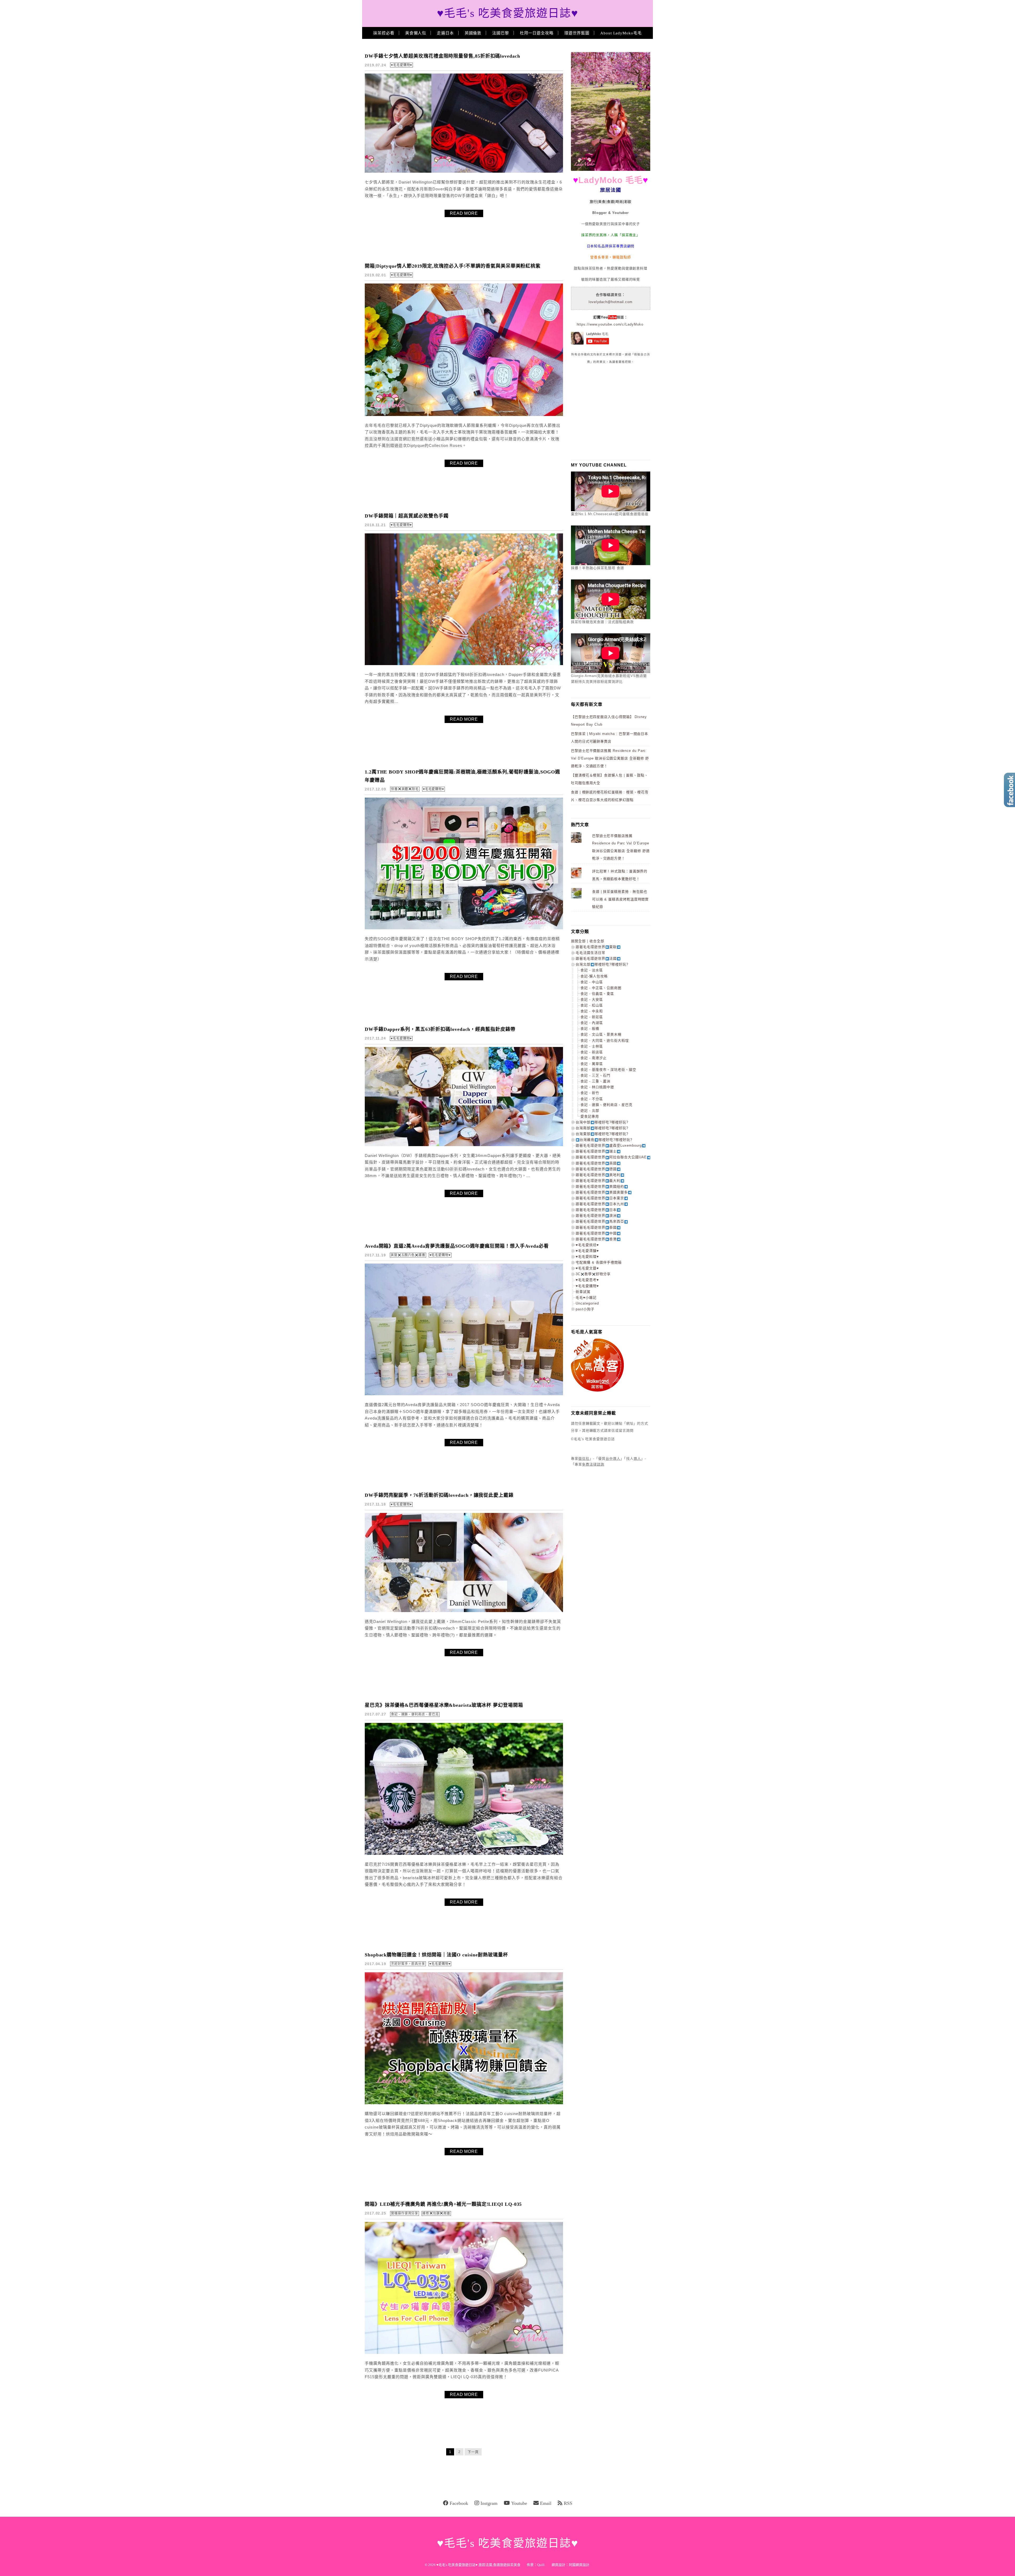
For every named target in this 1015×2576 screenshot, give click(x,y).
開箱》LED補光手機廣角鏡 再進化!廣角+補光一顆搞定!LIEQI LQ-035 (443, 2204)
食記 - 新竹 (590, 1093)
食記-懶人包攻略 (594, 976)
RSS (568, 2503)
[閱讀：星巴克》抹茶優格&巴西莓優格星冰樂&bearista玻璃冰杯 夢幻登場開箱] (464, 1854)
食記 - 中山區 (592, 982)
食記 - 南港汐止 (594, 1058)
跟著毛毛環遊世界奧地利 (598, 1175)
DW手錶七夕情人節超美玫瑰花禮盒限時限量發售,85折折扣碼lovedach (442, 56)
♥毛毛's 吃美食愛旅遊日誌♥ (508, 13)
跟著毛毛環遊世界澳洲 (596, 1216)
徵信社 (584, 1459)
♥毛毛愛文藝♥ (587, 1268)
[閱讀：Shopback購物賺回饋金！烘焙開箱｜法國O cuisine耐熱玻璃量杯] (464, 2103)
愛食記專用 (590, 1116)
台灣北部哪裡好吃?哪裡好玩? (602, 964)
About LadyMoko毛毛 (621, 33)
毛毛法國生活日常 (590, 953)
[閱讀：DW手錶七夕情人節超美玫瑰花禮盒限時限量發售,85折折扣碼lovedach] (464, 171)
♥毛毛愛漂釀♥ (587, 1251)
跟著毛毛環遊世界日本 (596, 1210)
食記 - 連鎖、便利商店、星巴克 (415, 1714)
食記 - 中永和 (592, 1011)
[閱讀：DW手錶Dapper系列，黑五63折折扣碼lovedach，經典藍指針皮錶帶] (464, 1145)
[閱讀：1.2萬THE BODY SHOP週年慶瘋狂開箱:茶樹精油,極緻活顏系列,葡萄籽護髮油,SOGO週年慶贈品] (464, 928)
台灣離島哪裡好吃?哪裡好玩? (606, 1140)
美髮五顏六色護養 (408, 1255)
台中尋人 (613, 1459)
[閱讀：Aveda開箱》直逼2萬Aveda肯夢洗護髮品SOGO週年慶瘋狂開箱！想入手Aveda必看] (464, 1394)
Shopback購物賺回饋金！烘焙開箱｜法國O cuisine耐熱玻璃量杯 (436, 1955)
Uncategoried (587, 1303)
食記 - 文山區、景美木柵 (601, 1034)
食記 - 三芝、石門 (595, 1075)
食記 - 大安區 (592, 999)
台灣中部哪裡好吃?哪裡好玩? (602, 1122)
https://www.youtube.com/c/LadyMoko (610, 324)
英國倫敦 (473, 33)
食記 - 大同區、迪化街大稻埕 (605, 1040)
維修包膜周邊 (436, 2213)
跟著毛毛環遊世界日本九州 (600, 1204)
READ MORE (464, 213)
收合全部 (597, 941)
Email (546, 2503)
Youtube (519, 2503)
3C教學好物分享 (593, 1274)
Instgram (489, 2503)
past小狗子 (585, 1309)
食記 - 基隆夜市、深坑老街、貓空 (608, 1070)
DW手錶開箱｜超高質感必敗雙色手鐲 (407, 516)
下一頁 (473, 2452)
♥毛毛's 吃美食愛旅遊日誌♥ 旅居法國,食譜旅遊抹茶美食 (478, 2565)
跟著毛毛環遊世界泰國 (596, 1227)
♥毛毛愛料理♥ (587, 1257)
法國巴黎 (501, 33)
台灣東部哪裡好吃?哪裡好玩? (602, 1134)
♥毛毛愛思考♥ (587, 1280)
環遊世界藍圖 (577, 33)
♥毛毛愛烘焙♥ (587, 1245)
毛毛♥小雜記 (586, 1298)
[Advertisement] (611, 412)
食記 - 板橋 (590, 1029)
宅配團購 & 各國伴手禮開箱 (599, 1262)
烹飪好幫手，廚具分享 (408, 1964)
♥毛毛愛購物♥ (402, 65)
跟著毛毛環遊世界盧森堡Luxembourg (609, 1145)
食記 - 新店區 (592, 1052)
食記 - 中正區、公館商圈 (601, 988)
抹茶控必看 (384, 33)
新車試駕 (583, 1292)
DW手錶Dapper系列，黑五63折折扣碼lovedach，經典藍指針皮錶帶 (440, 1029)
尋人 (637, 1459)
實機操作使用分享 (405, 2213)
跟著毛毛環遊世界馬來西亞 (600, 1221)
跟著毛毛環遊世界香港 (596, 1239)
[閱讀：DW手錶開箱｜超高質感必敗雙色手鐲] (464, 664)
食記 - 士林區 (592, 1046)
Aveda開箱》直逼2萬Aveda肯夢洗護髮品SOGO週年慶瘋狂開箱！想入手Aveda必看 (457, 1246)
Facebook (459, 2503)
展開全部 (578, 941)
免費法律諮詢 (593, 1464)
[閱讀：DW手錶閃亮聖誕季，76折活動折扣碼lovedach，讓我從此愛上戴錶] (464, 1611)
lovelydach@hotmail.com (611, 302)
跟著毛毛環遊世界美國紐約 (600, 1186)
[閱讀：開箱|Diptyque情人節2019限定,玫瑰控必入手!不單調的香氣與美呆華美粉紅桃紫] (464, 415)
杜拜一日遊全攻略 (537, 33)
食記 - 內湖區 (592, 1023)
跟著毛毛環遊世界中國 (596, 1233)
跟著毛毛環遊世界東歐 (596, 947)
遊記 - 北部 (590, 1111)
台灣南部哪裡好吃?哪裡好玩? (602, 1128)
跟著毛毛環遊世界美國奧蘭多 (602, 1192)
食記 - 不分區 (592, 1099)
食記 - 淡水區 (592, 970)
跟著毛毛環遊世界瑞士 (596, 1151)
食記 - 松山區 (592, 1005)
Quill (541, 2565)
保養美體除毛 (405, 789)
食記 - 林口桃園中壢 (597, 1087)
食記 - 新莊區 (592, 1017)
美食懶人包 (416, 33)
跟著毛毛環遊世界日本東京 (600, 1198)
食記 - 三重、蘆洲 (595, 1081)
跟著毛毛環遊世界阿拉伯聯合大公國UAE (611, 1157)
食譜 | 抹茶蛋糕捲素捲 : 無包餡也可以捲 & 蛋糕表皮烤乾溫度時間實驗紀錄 (620, 899)
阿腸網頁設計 (579, 2565)
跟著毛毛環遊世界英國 (596, 1163)
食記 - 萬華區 (592, 1064)
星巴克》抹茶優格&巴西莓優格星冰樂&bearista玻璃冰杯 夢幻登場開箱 (444, 1705)
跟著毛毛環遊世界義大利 (598, 1181)
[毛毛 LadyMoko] (611, 170)
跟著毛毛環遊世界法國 (596, 958)
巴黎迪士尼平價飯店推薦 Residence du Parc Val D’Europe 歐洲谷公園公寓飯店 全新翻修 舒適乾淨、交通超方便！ (610, 758)
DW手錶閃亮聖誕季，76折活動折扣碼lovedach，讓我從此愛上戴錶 (439, 1495)
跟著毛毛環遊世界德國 (596, 1169)
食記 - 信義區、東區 (597, 994)
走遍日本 (445, 33)
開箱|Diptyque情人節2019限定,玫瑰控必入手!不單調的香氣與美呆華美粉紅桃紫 (453, 266)
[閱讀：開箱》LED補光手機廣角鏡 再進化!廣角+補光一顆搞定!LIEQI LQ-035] (464, 2353)
